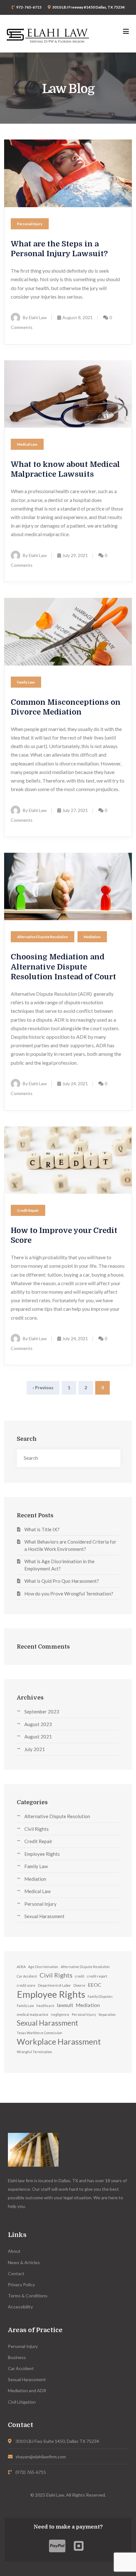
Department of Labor (54, 1985)
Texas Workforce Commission (40, 2033)
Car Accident (27, 1976)
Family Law (26, 682)
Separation (107, 2014)
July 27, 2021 (75, 810)
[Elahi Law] (48, 34)
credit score (26, 1985)
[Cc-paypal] (57, 2546)
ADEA (21, 1967)
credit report (97, 1976)
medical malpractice (33, 2014)
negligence (60, 2014)
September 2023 (42, 1712)
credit (80, 1976)
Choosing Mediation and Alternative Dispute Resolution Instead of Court (63, 967)
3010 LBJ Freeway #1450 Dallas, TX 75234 (88, 7)
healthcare (45, 2006)
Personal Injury (30, 224)
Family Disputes (100, 1996)
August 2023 (38, 1724)
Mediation (92, 937)
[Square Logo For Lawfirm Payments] (79, 2546)
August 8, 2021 (77, 317)
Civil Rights (37, 1829)
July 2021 (35, 1749)
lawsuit (65, 2005)
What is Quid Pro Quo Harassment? (62, 1581)
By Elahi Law (35, 317)
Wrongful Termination (34, 2052)
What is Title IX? (42, 1529)
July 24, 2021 (75, 1084)
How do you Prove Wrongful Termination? (69, 1594)
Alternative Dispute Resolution (43, 937)
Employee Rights (42, 1854)
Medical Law (27, 444)
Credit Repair (28, 1210)
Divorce (79, 1985)
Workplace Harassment (59, 2042)
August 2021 (38, 1737)
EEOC (95, 1985)
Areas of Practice (35, 2330)
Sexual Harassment (44, 1916)
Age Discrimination (43, 1967)
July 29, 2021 (75, 555)
